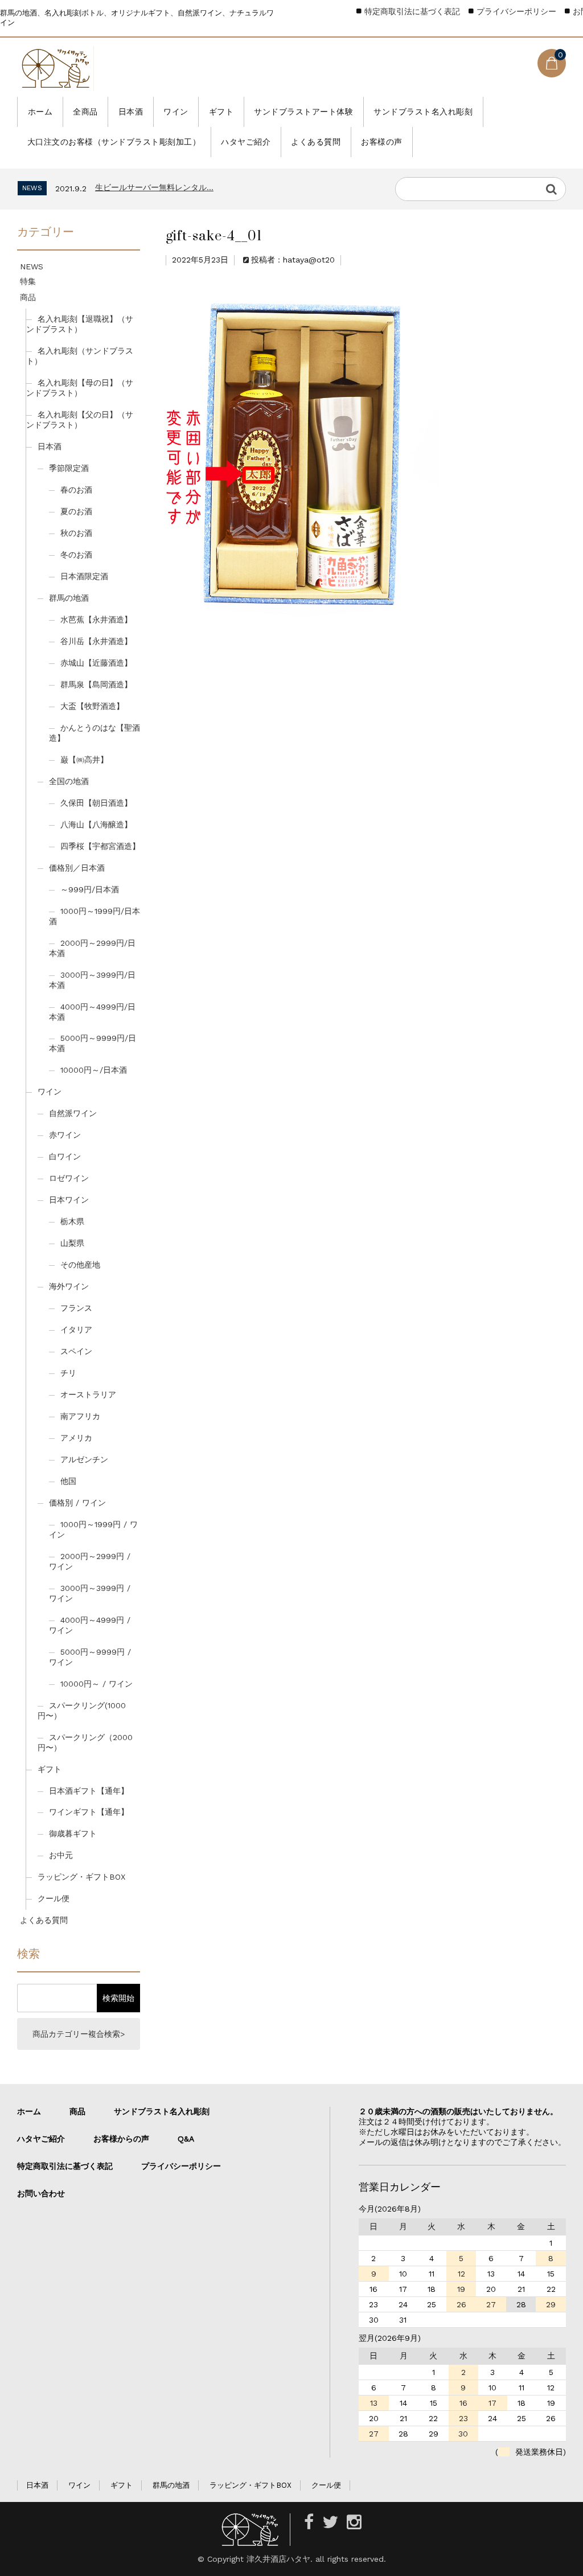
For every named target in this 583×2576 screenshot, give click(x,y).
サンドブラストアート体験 (303, 112)
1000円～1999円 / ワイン (93, 1529)
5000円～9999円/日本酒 (93, 1043)
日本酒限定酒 (84, 576)
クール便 (54, 1898)
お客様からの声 (121, 2139)
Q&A (186, 2139)
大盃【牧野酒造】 (92, 706)
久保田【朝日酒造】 (96, 803)
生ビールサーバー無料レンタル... (154, 187)
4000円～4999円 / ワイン (90, 1625)
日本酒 (131, 112)
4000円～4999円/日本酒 (92, 1012)
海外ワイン (69, 1286)
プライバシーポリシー (516, 11)
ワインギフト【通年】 (89, 1812)
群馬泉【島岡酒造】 (96, 684)
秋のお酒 (76, 533)
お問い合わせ (41, 2193)
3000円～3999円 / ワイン (90, 1593)
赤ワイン (65, 1135)
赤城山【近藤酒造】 (96, 663)
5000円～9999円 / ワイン (90, 1657)
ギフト (221, 112)
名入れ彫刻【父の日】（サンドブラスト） (80, 420)
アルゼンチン (84, 1459)
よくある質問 (316, 142)
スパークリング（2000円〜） (85, 1742)
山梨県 (72, 1243)
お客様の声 (382, 142)
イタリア (76, 1330)
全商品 (85, 112)
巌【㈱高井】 (84, 760)
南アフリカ (80, 1416)
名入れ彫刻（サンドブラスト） (80, 356)
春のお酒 (76, 490)
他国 (68, 1481)
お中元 (61, 1855)
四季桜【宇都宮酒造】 (100, 846)
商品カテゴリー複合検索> (79, 2034)
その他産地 (80, 1265)
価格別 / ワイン (77, 1503)
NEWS (32, 266)
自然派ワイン (73, 1113)
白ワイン (65, 1156)
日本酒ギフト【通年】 (89, 1791)
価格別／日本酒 (77, 868)
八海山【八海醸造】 (96, 825)
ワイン (176, 112)
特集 (28, 281)
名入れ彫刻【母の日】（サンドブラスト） (80, 388)
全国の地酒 (69, 781)
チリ (68, 1373)
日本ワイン (69, 1200)
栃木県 (72, 1221)
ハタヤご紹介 (246, 142)
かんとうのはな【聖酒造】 (95, 733)
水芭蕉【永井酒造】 (96, 620)
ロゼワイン (69, 1178)
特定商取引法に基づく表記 (412, 11)
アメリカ (76, 1438)
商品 (28, 297)
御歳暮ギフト (73, 1833)
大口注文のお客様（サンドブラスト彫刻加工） (114, 142)
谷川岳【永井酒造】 (96, 641)
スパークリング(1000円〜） (82, 1711)
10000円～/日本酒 (94, 1070)
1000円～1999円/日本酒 (95, 916)
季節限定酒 (69, 468)
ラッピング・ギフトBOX (81, 1877)
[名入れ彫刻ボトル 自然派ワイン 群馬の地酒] (56, 69)
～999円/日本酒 (90, 889)
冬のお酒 (76, 555)
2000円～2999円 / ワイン (90, 1561)
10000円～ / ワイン (97, 1684)
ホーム (40, 112)
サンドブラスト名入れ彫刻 (423, 112)
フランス (76, 1308)
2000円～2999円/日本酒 (92, 948)
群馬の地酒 (69, 598)
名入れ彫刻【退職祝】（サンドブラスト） (80, 324)
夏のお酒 (76, 511)
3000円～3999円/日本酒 (92, 980)
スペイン (76, 1351)
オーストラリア (88, 1394)
